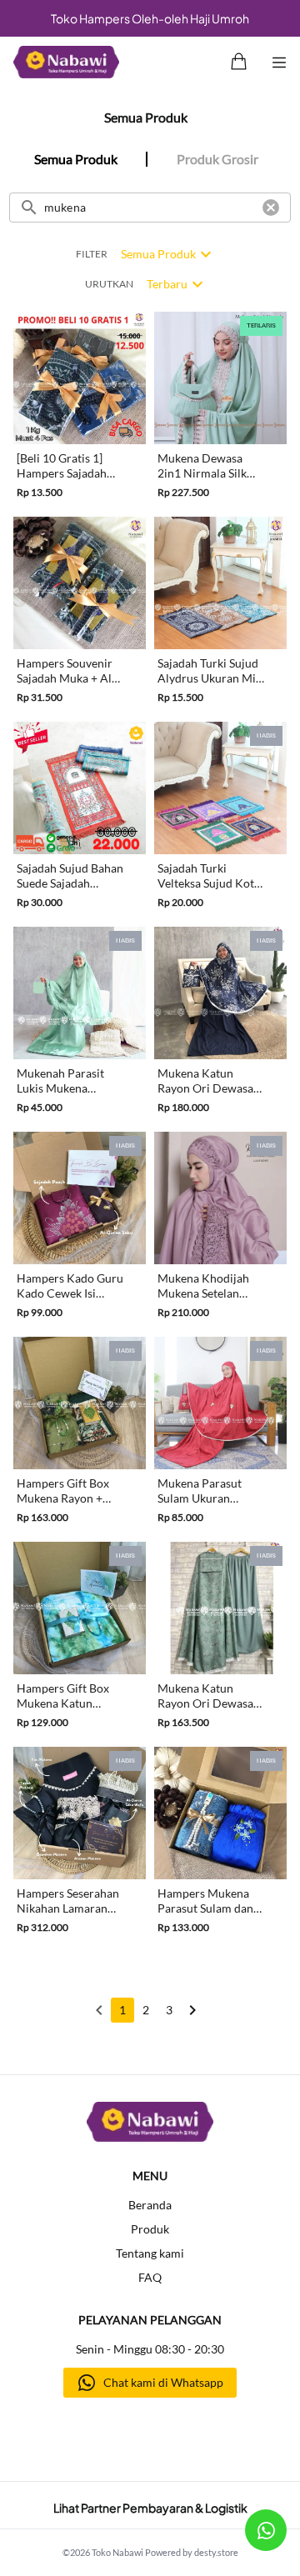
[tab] (75, 159)
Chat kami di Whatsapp (163, 2382)
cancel (271, 208)
